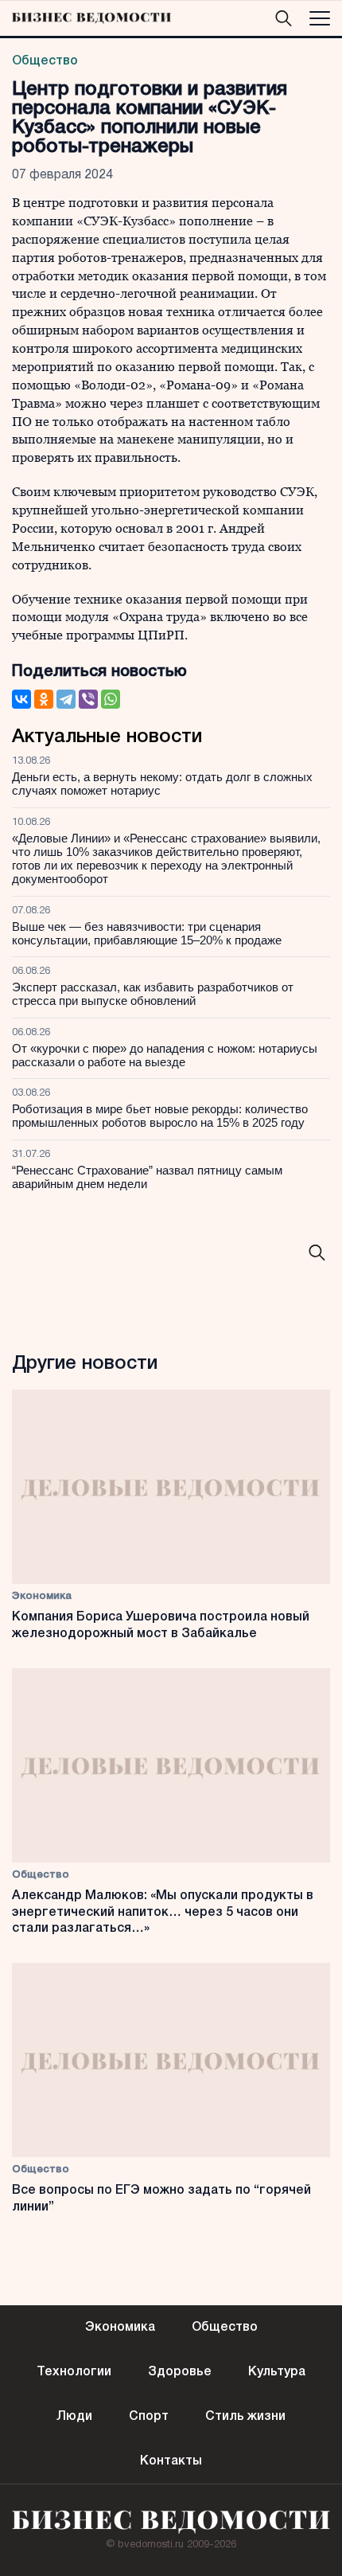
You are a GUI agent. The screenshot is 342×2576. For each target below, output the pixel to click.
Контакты (171, 2461)
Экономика (42, 1596)
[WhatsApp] (111, 699)
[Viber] (88, 699)
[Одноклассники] (44, 699)
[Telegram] (66, 699)
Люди (74, 2417)
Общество (45, 61)
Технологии (74, 2372)
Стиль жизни (245, 2417)
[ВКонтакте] (21, 699)
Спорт (149, 2417)
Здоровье (180, 2372)
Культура (277, 2372)
